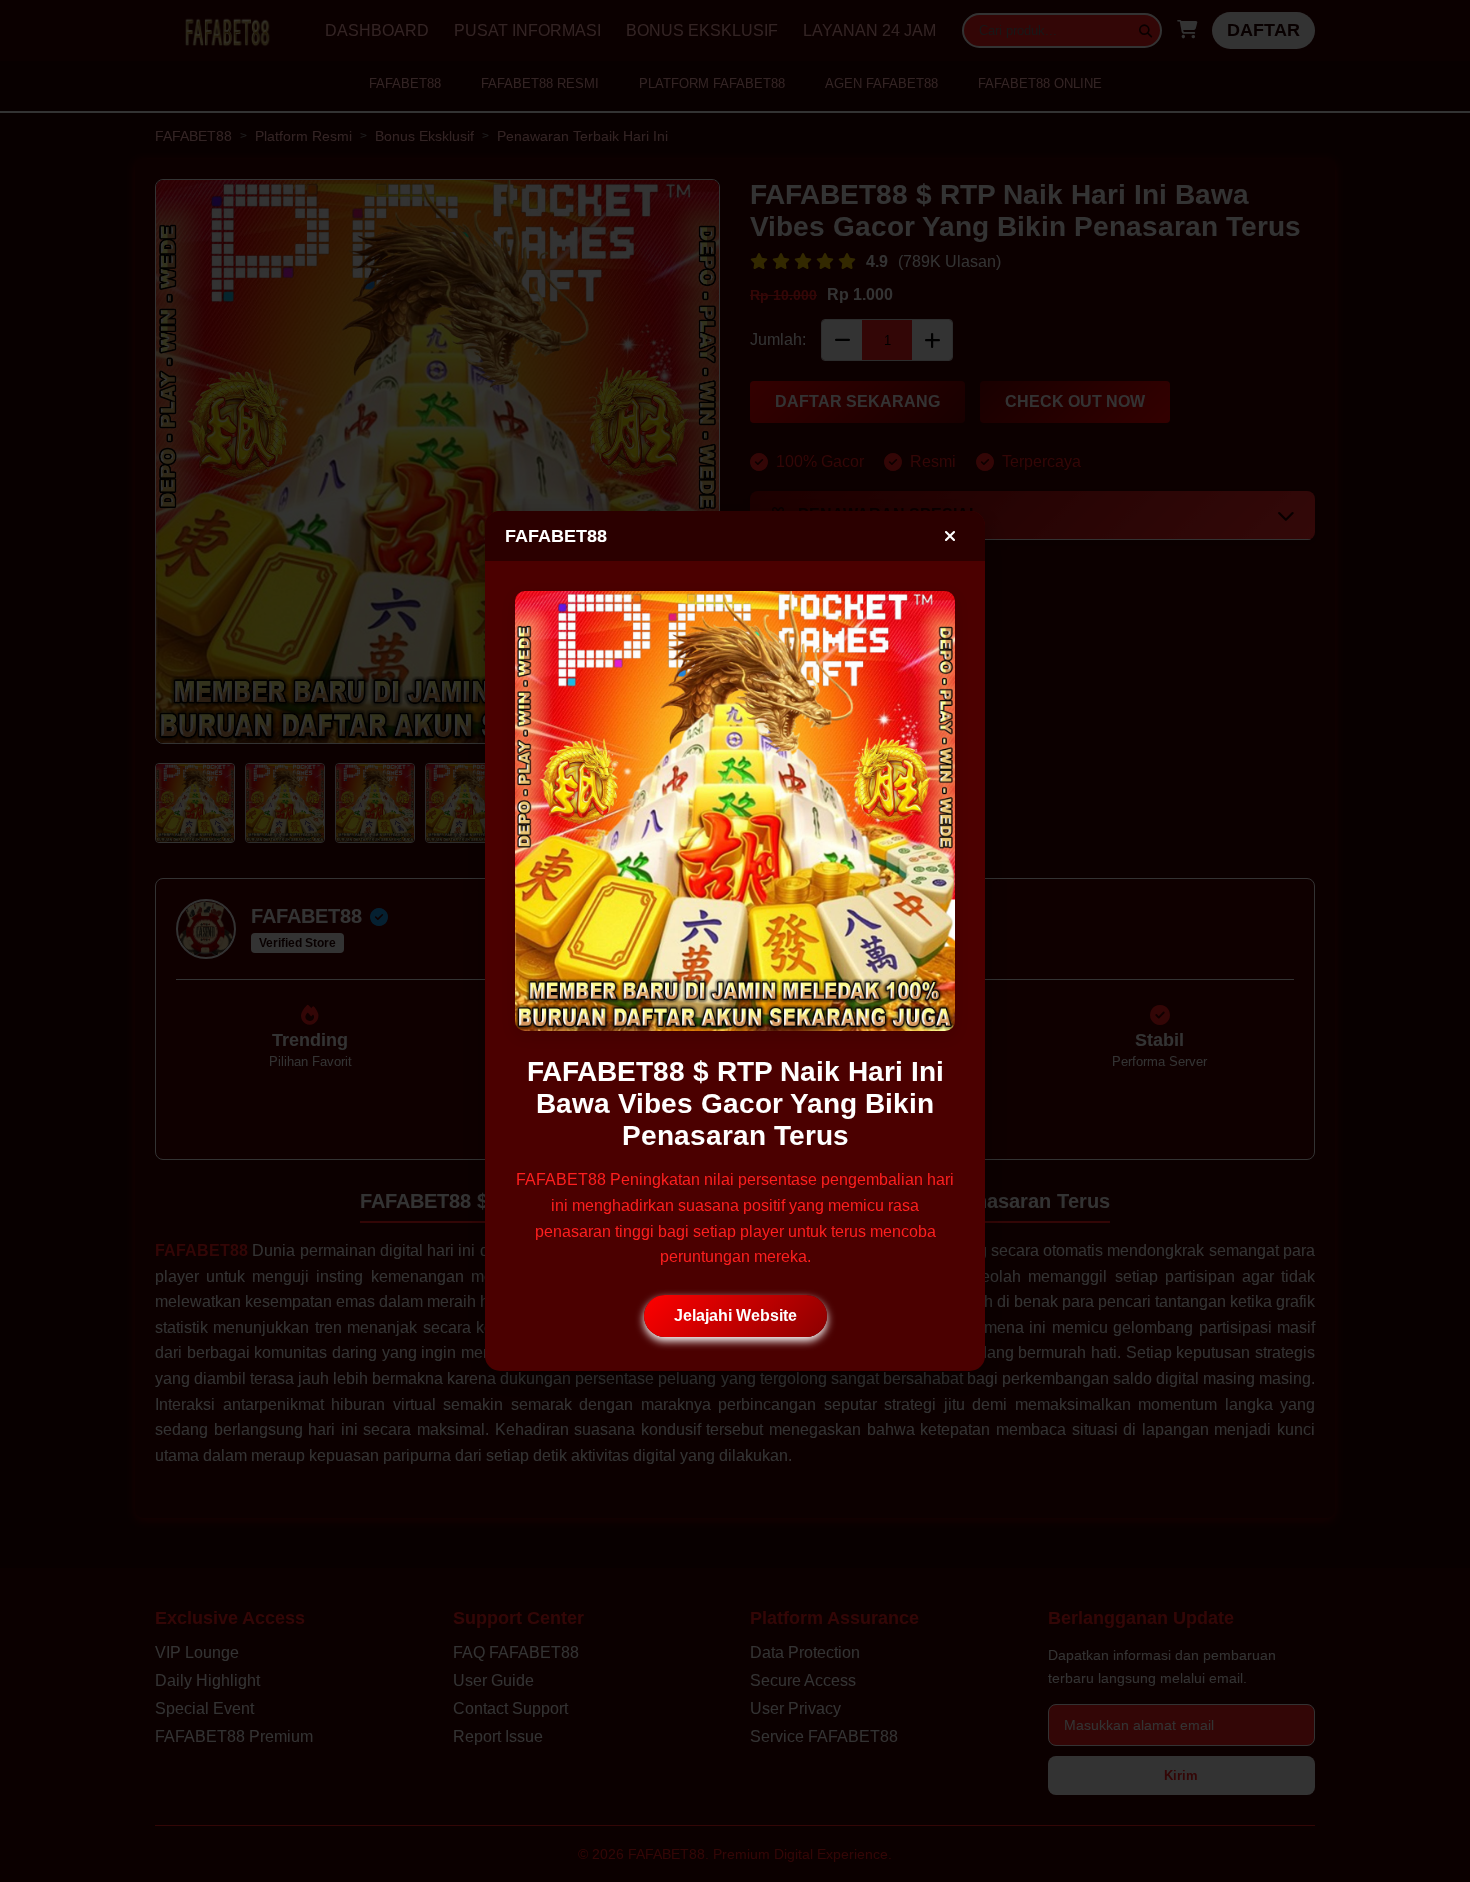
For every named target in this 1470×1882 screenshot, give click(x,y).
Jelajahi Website (735, 1315)
